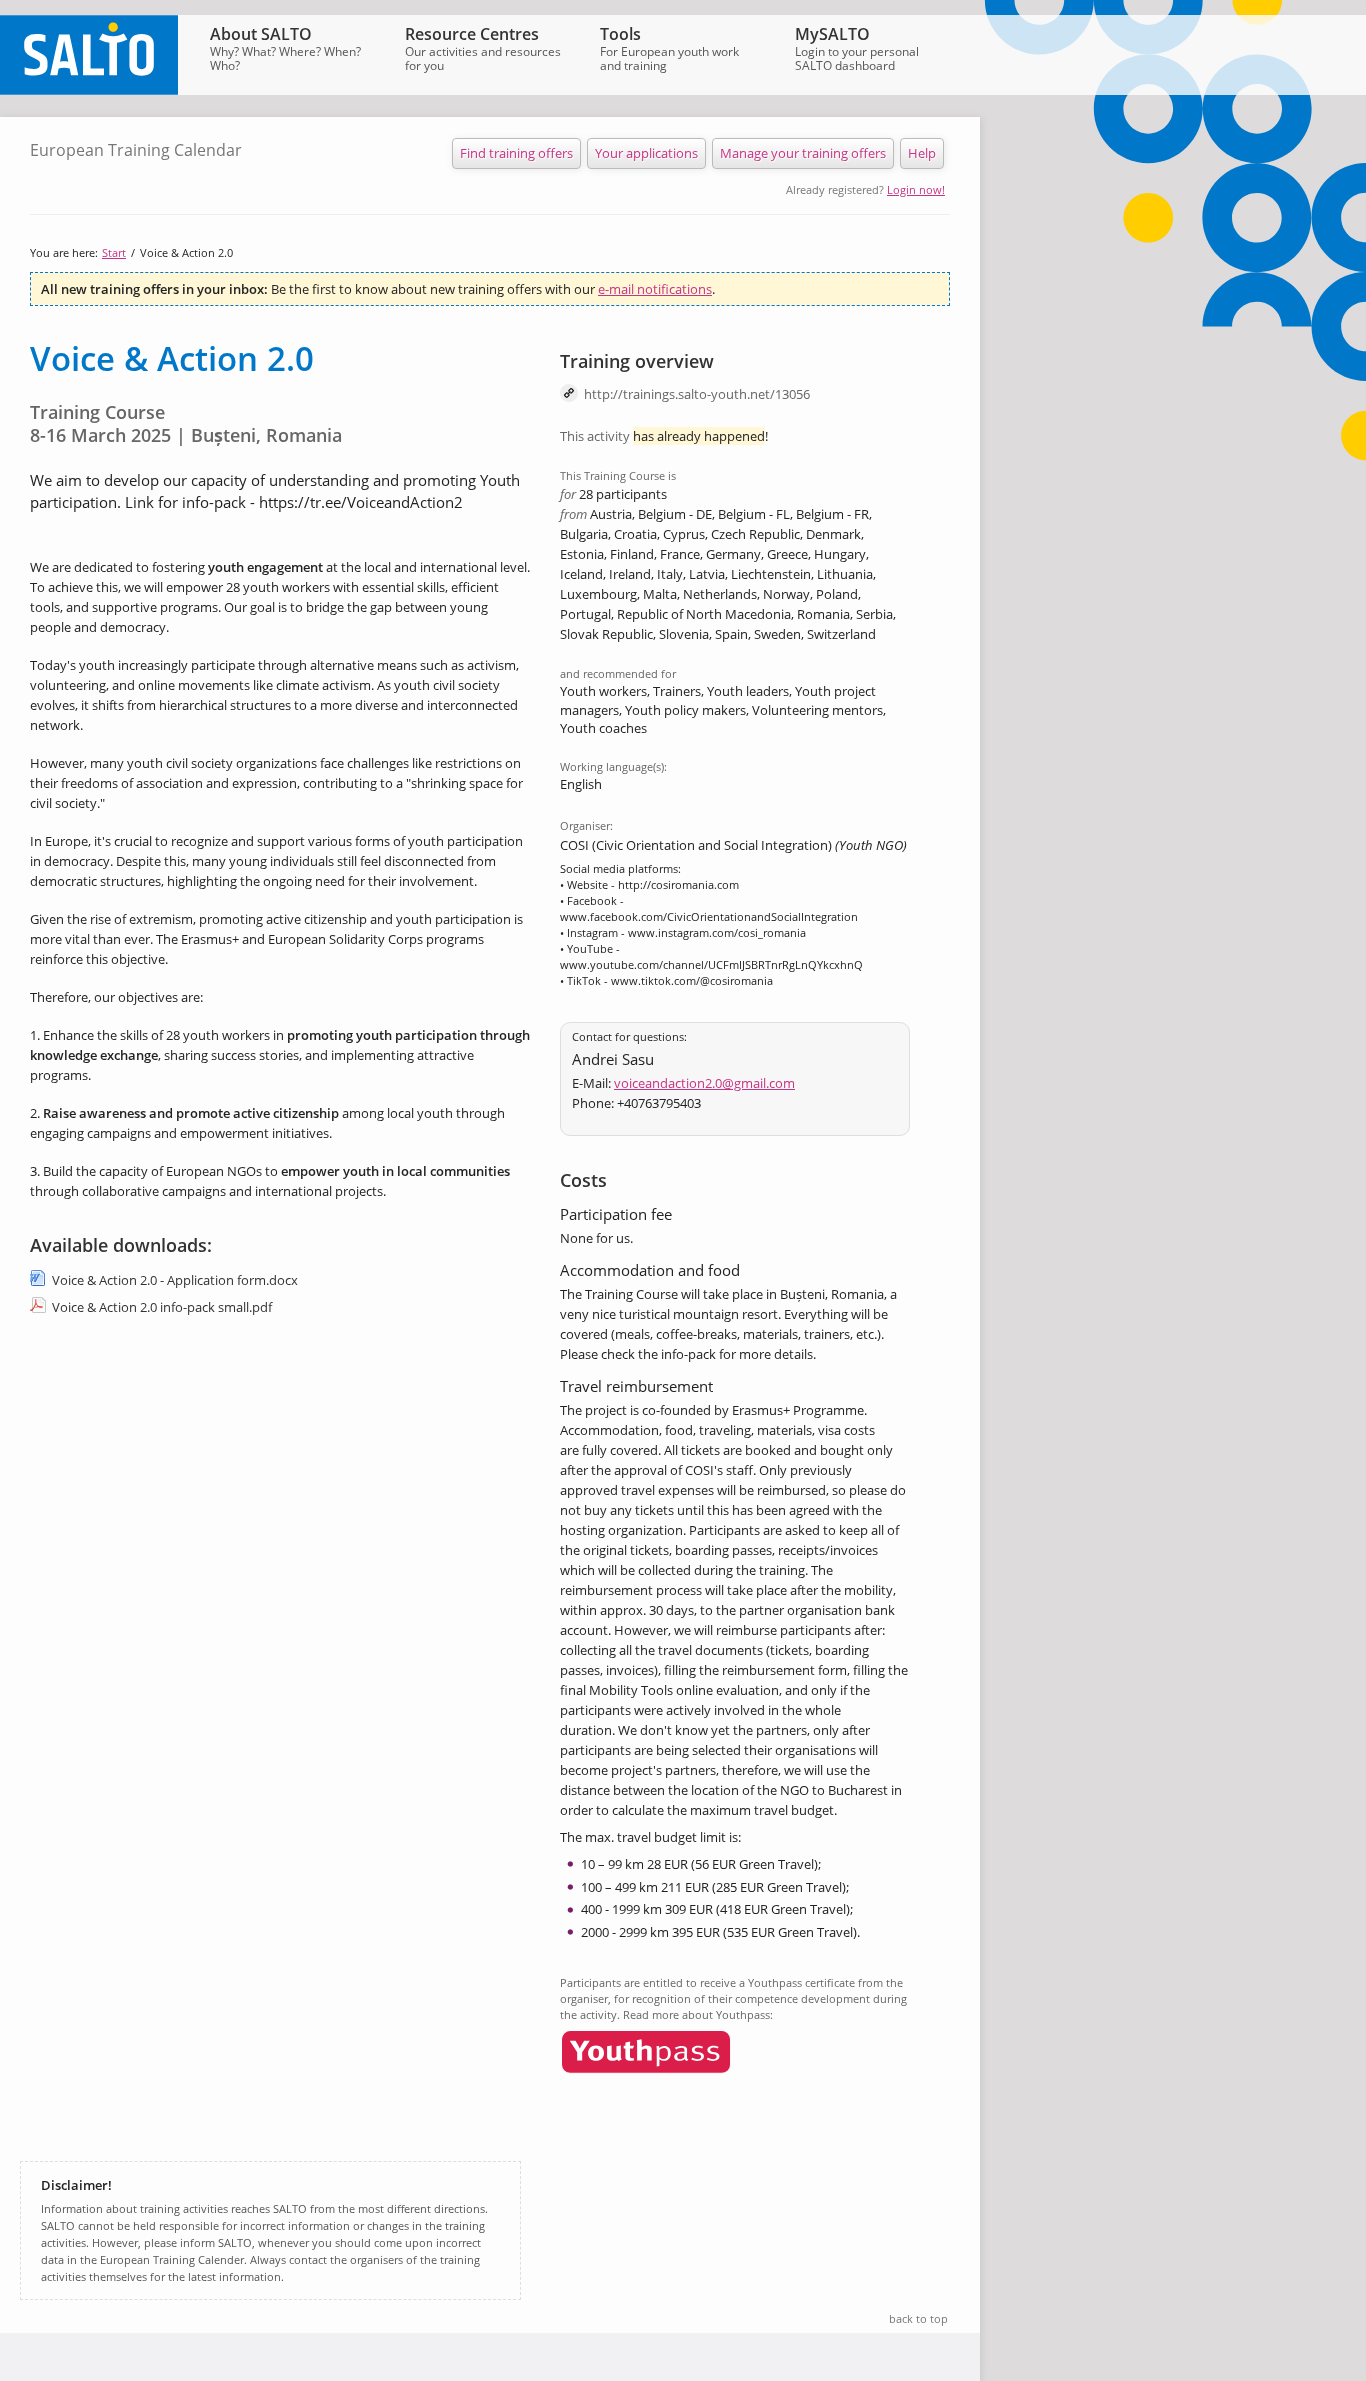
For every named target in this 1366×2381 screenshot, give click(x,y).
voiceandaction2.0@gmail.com (704, 1083)
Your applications (646, 153)
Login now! (916, 189)
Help (922, 153)
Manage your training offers (803, 153)
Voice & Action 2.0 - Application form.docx (175, 1280)
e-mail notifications (655, 289)
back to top (918, 2318)
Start (114, 252)
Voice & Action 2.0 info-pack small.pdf (162, 1307)
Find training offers (516, 153)
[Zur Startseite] (89, 90)
